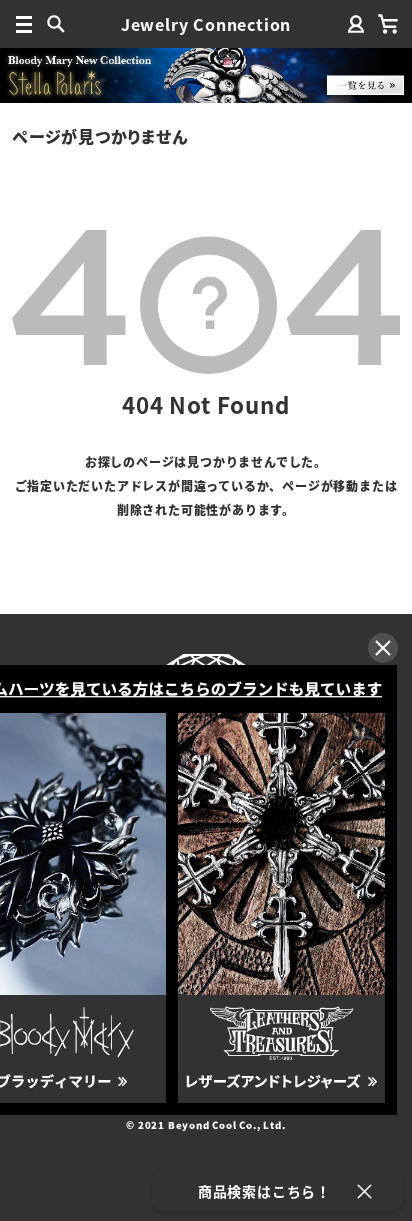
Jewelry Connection (206, 24)
